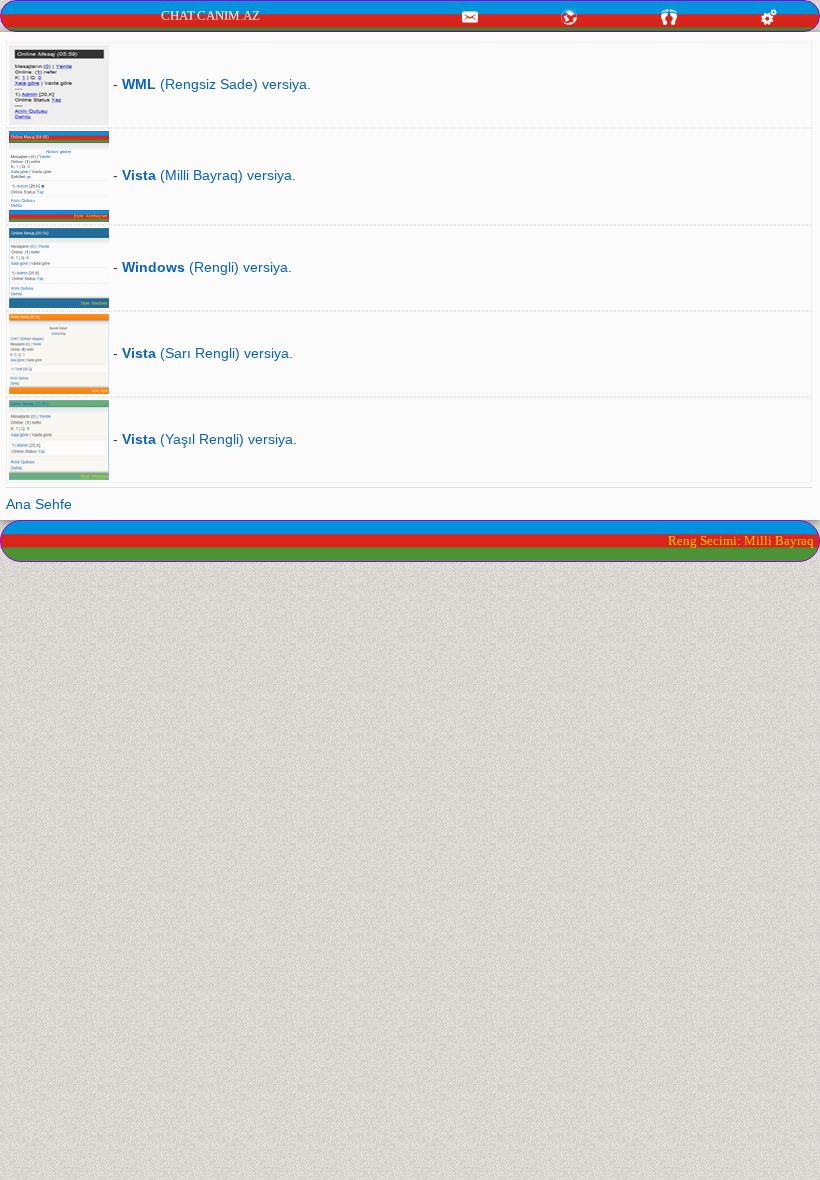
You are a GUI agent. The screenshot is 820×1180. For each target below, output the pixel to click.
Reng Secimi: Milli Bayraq (741, 540)
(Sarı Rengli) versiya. (207, 353)
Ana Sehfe (39, 504)
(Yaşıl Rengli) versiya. (209, 439)
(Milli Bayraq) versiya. (209, 175)
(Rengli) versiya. (207, 267)
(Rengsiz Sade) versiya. (216, 84)
